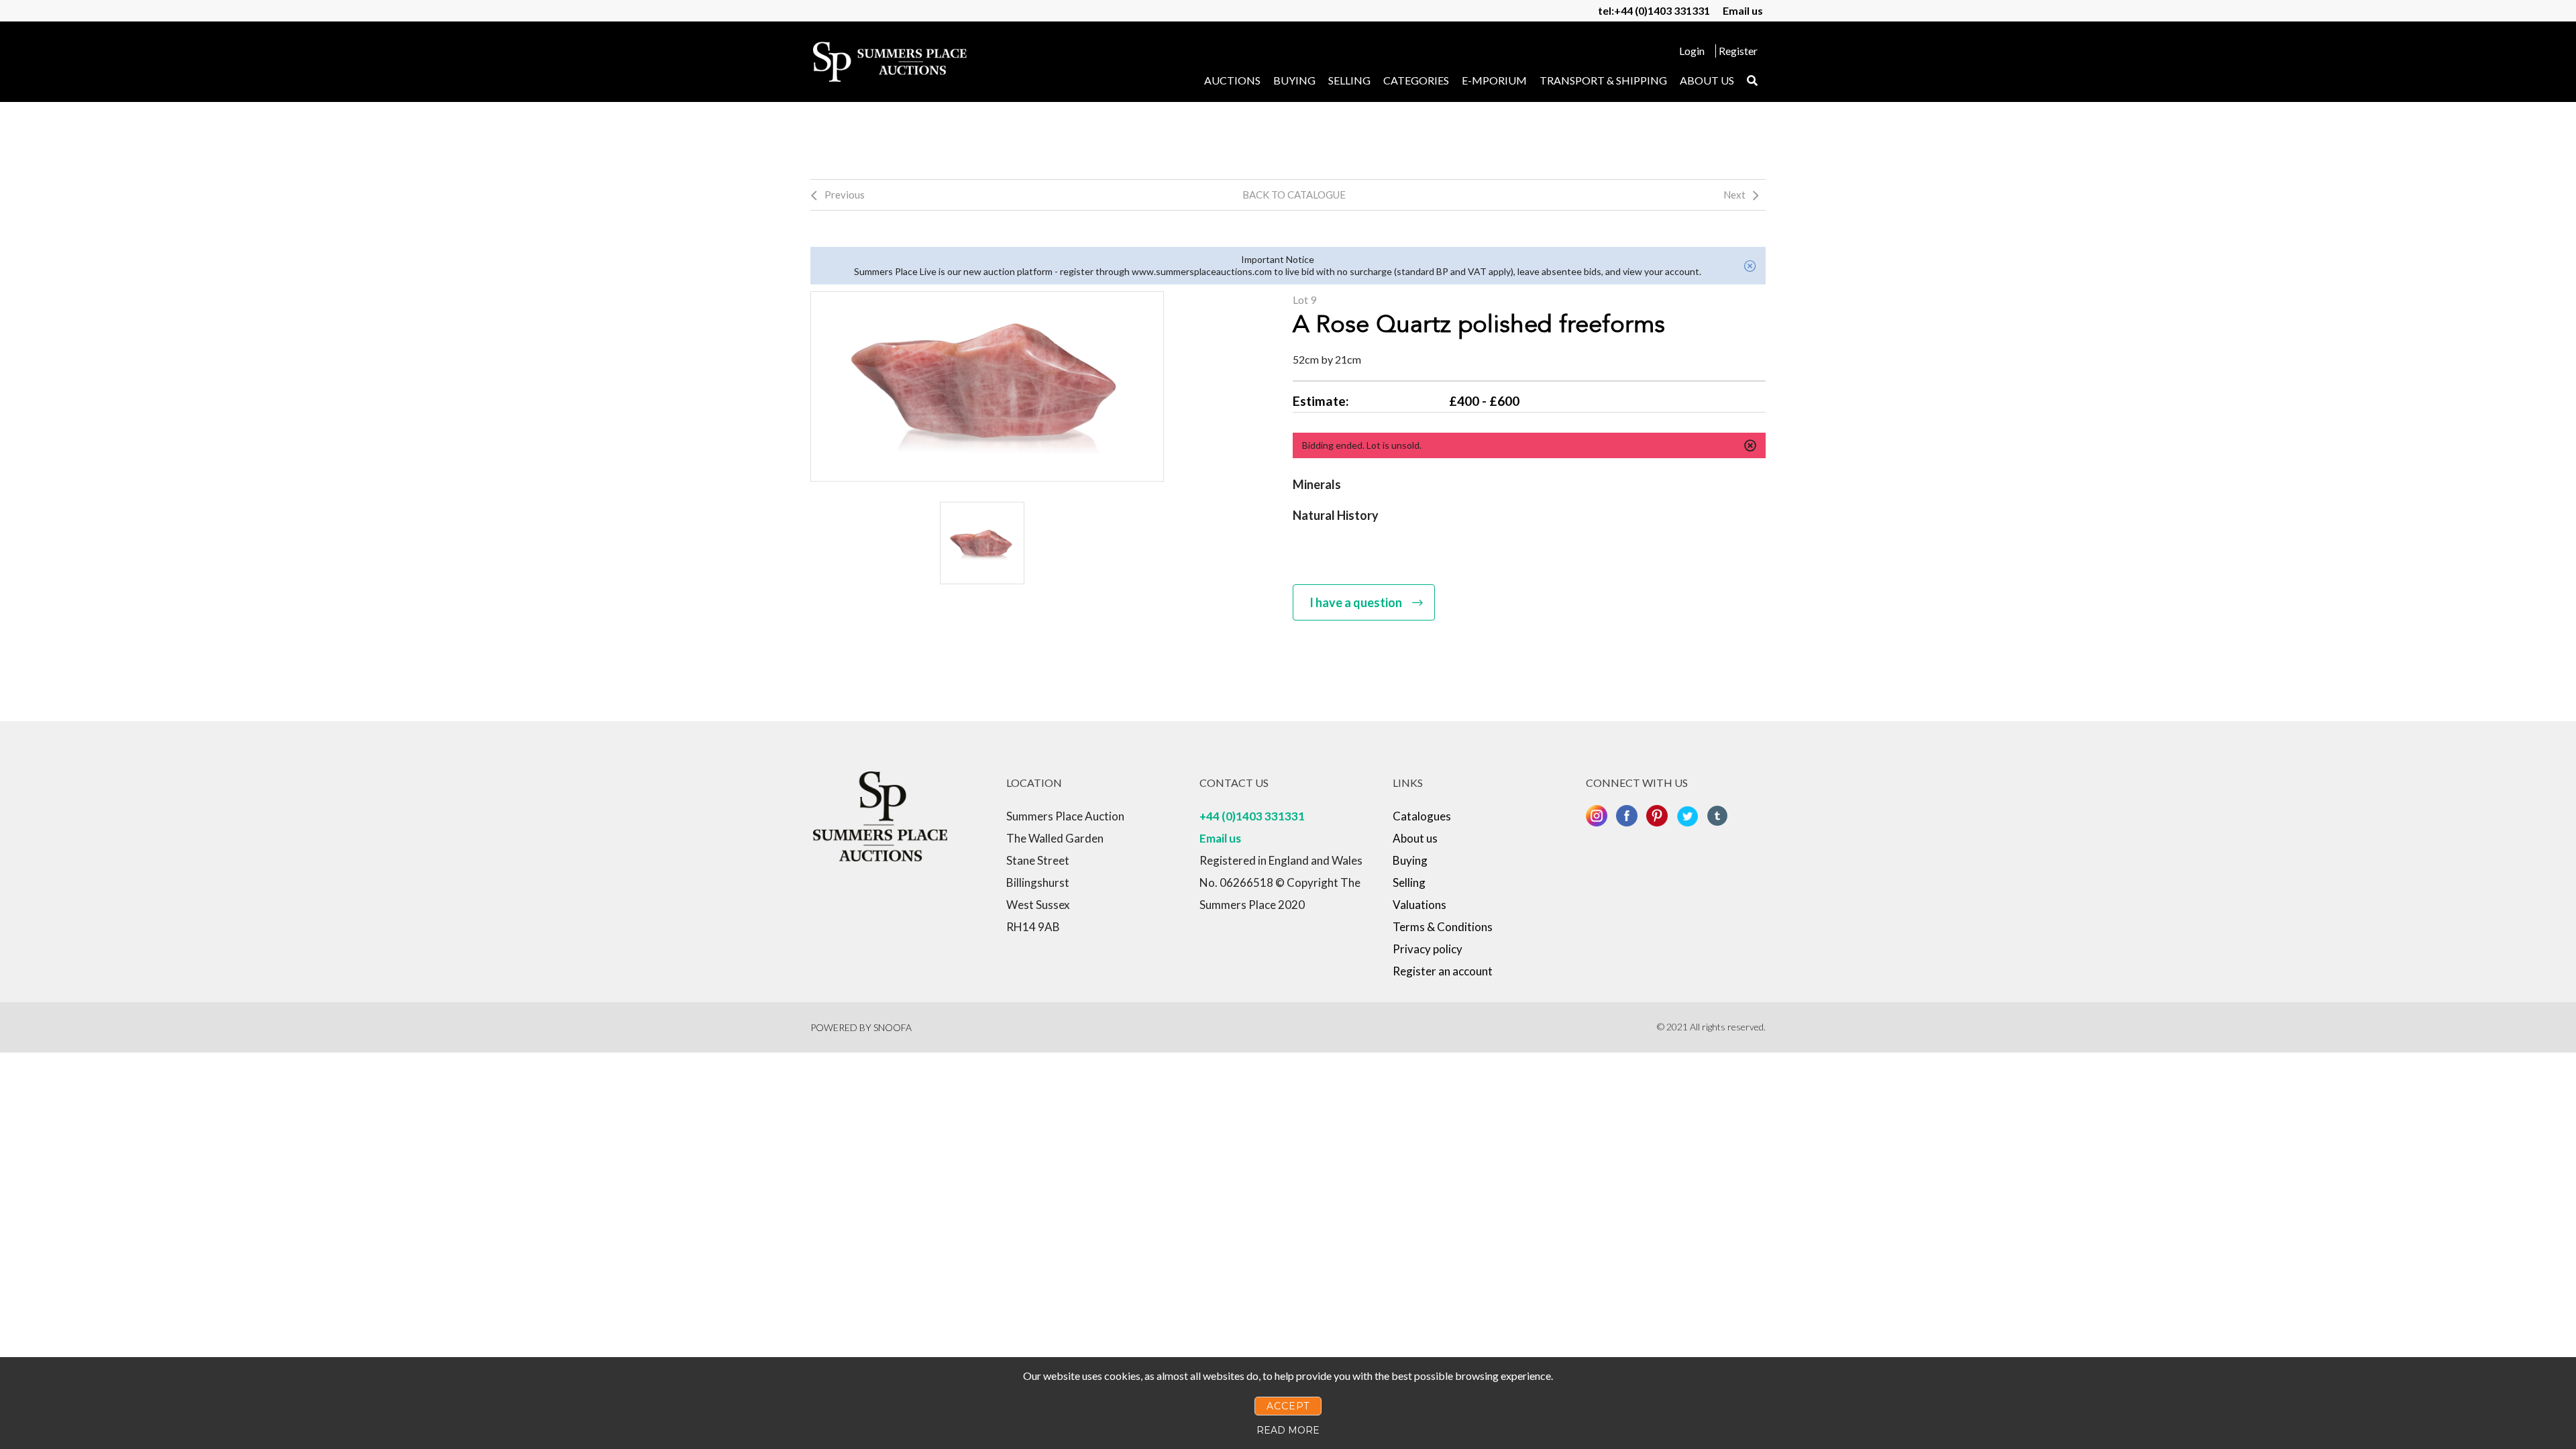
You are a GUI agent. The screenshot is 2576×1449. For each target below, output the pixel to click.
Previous (845, 195)
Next (1734, 195)
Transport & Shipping (1603, 80)
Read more (1288, 1430)
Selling (1349, 80)
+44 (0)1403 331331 (1252, 816)
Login (1692, 51)
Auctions (1232, 80)
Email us (1743, 10)
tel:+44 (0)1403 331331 (1654, 10)
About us (1707, 80)
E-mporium (1494, 80)
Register (1738, 51)
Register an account (1443, 971)
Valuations (1419, 905)
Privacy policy (1428, 949)
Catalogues (1422, 816)
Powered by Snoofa (861, 1027)
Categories (1416, 80)
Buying (1294, 80)
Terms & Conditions (1443, 927)
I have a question (1356, 602)
